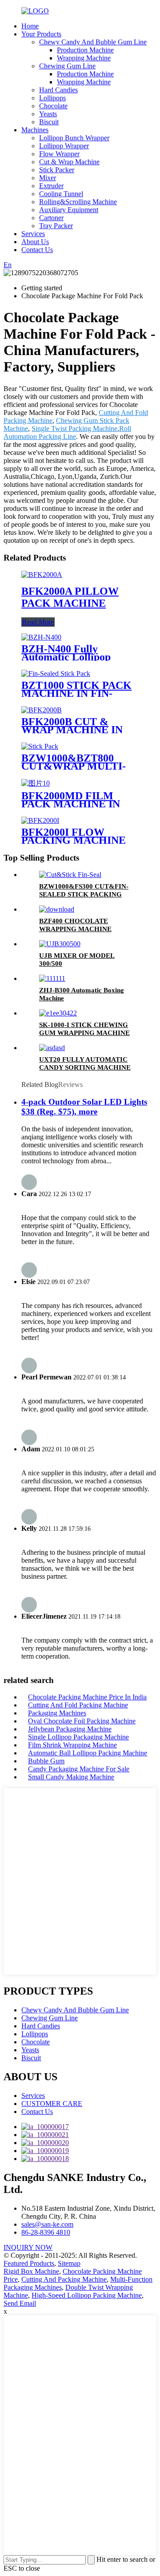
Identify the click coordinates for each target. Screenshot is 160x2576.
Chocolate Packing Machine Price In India (87, 1697)
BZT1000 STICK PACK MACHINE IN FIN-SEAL (76, 693)
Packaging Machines (57, 1713)
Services (33, 234)
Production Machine (85, 50)
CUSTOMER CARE (52, 2104)
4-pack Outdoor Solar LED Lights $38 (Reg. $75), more (84, 1107)
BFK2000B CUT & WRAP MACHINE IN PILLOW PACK (72, 730)
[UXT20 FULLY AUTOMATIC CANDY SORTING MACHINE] (52, 1048)
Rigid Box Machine (31, 2271)
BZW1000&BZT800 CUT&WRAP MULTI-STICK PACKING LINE (78, 766)
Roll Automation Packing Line (67, 433)
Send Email (20, 2303)
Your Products (41, 34)
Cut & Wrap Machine (69, 162)
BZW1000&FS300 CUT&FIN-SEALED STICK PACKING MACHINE (84, 894)
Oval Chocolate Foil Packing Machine (82, 1721)
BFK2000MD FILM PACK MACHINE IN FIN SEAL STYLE (71, 804)
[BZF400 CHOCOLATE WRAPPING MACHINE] (57, 909)
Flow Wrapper (59, 154)
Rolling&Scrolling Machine (78, 202)
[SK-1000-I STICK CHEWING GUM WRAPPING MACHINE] (58, 1013)
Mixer (48, 178)
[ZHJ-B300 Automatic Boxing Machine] (52, 978)
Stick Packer (57, 170)
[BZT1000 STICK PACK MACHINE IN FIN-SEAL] (56, 674)
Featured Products (29, 2263)
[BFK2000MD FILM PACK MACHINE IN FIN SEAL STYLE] (36, 783)
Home (30, 26)
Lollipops (52, 98)
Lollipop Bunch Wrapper (74, 138)
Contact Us (37, 250)
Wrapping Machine (84, 58)
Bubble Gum (46, 1761)
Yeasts (48, 114)
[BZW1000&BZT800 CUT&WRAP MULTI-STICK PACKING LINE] (40, 746)
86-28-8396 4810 (46, 2232)
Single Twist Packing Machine (74, 429)
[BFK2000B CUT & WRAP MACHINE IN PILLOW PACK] (42, 710)
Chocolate (53, 106)
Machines (35, 130)
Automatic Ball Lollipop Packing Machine (88, 1753)
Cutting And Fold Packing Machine (78, 1705)
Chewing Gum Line (67, 66)
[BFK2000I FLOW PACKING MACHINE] (40, 820)
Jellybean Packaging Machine (70, 1729)
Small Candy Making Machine (71, 1777)
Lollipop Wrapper (64, 146)
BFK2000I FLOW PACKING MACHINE (74, 836)
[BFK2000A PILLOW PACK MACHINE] (42, 575)
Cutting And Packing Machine (64, 2279)
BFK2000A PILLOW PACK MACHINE (70, 597)
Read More (38, 622)
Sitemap (69, 2263)
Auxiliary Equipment (69, 210)
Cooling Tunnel (61, 194)
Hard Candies (58, 90)
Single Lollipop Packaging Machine (78, 1737)
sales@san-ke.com (47, 2224)
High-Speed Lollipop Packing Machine (87, 2295)
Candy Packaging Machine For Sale (79, 1769)
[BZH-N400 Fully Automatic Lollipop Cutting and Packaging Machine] (41, 637)
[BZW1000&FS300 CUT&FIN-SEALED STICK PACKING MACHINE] (70, 875)
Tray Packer (56, 226)
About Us (35, 242)
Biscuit (49, 122)
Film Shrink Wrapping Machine (72, 1745)
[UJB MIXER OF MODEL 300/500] (60, 944)
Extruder (51, 186)
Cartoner (51, 218)
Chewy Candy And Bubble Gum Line (93, 42)
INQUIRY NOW (28, 2247)
